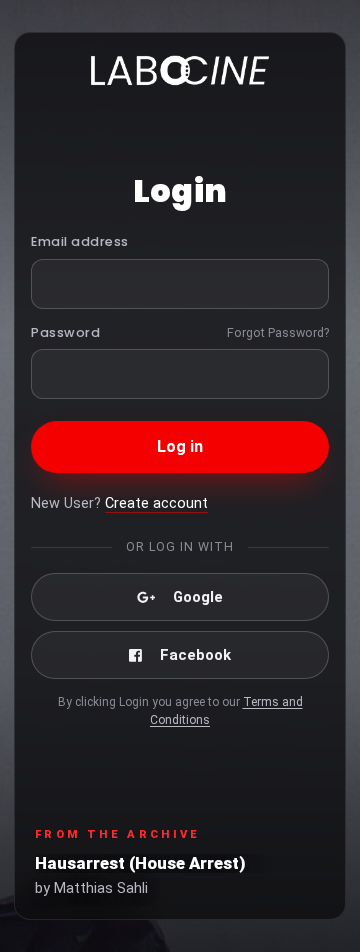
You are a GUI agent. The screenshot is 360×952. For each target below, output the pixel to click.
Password (65, 332)
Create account (156, 503)
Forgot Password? (278, 332)
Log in (180, 446)
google (198, 597)
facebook (195, 655)
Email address (80, 241)
